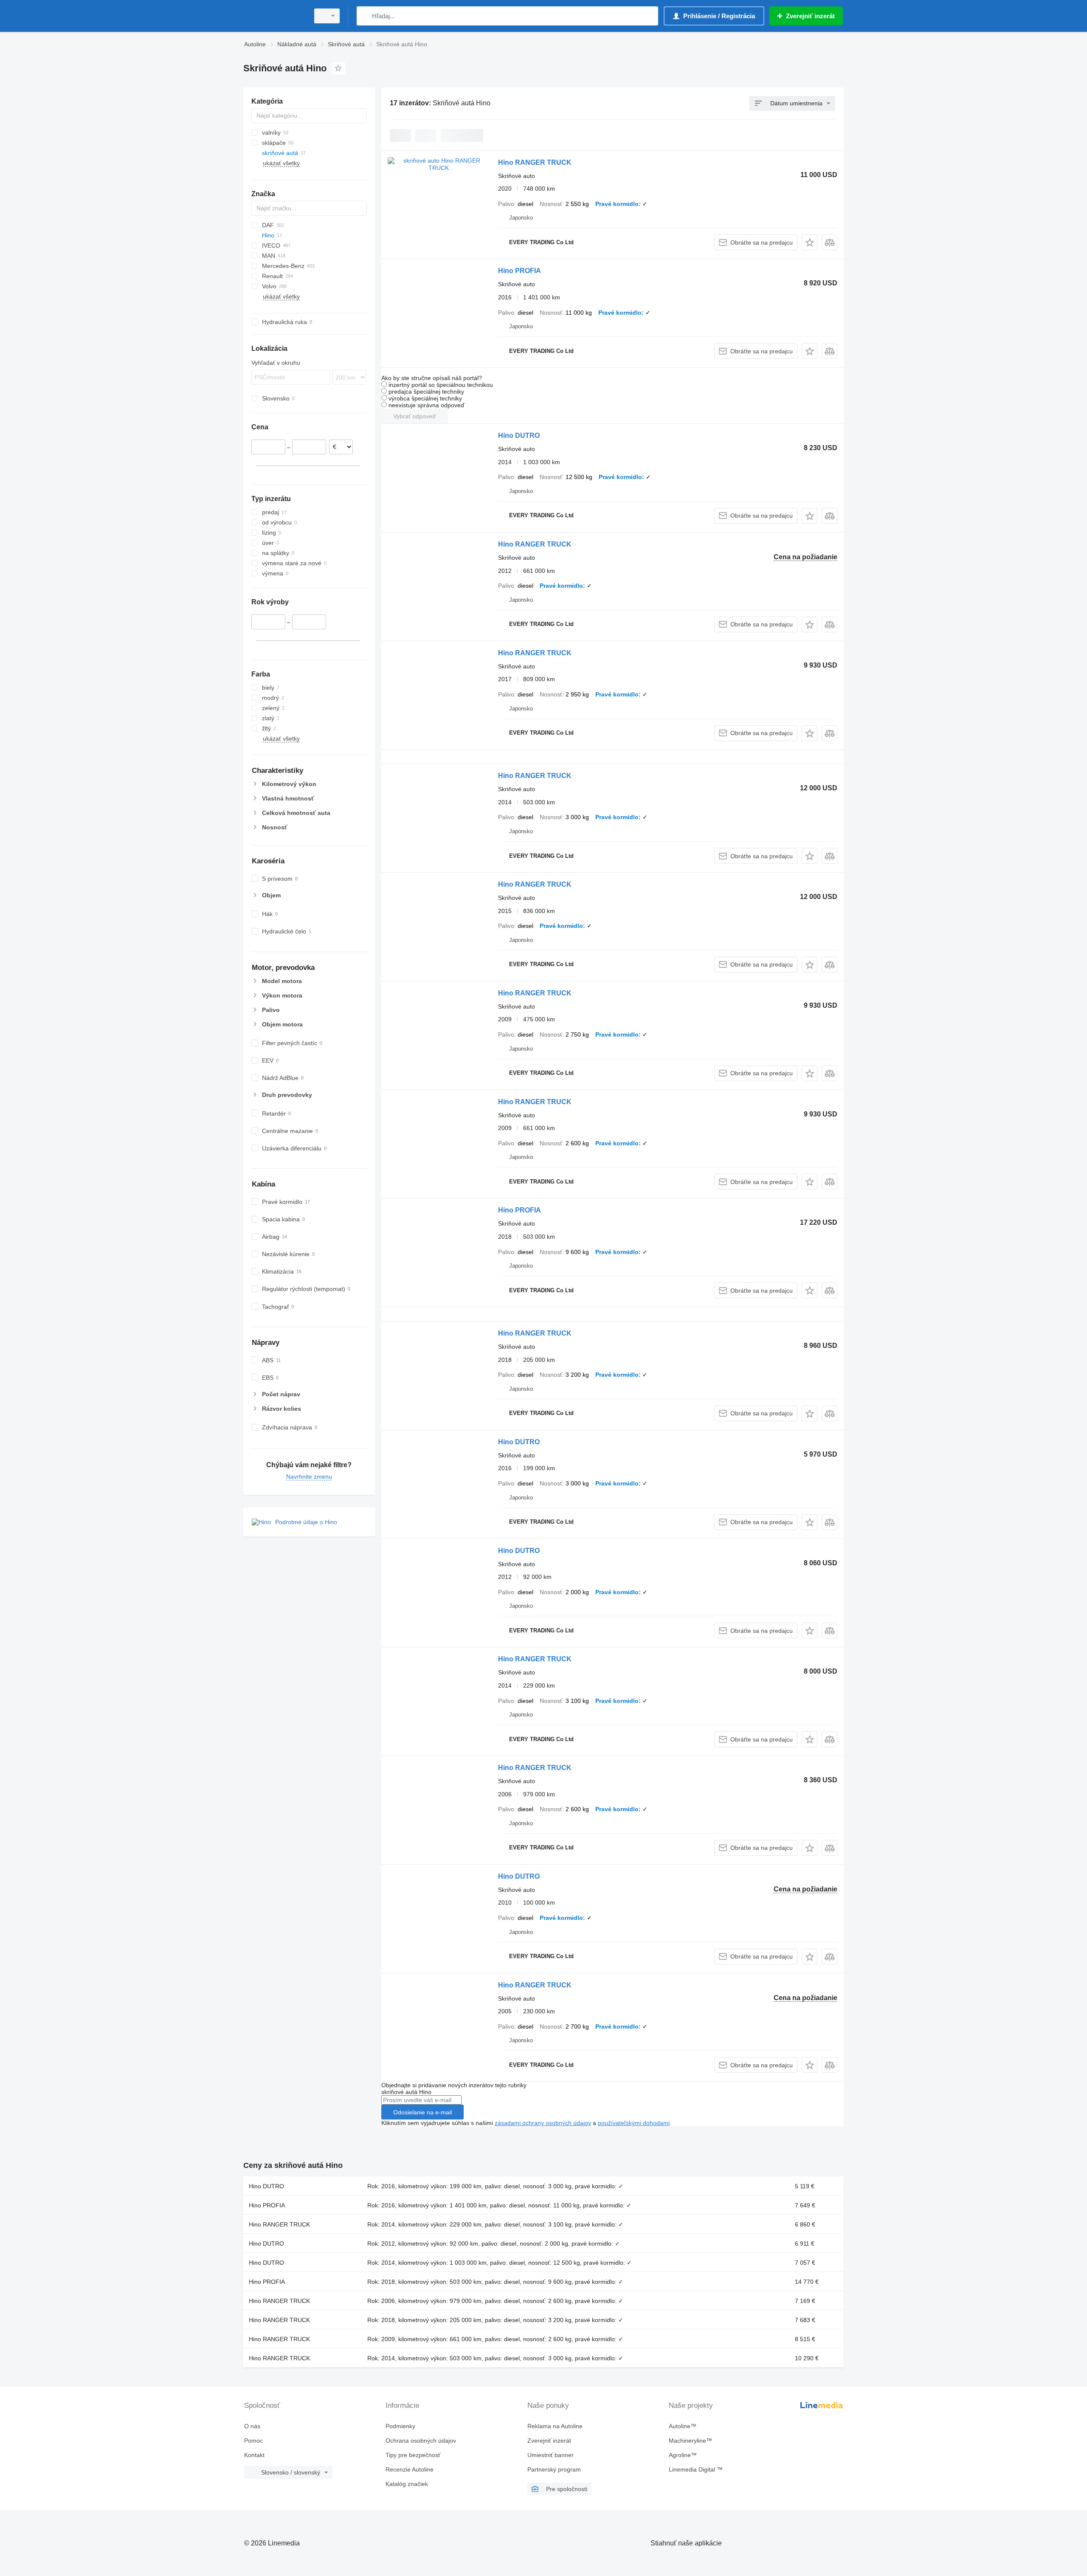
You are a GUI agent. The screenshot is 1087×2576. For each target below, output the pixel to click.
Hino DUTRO (519, 435)
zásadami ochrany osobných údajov (543, 2123)
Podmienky (400, 2426)
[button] (810, 242)
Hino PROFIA (520, 271)
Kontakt (254, 2455)
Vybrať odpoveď (415, 416)
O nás (252, 2426)
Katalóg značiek (407, 2484)
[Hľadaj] (365, 16)
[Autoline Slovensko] (274, 16)
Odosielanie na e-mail (422, 2112)
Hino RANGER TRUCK (535, 162)
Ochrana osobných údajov (421, 2441)
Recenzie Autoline (410, 2469)
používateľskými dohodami (634, 2123)
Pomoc (253, 2441)
